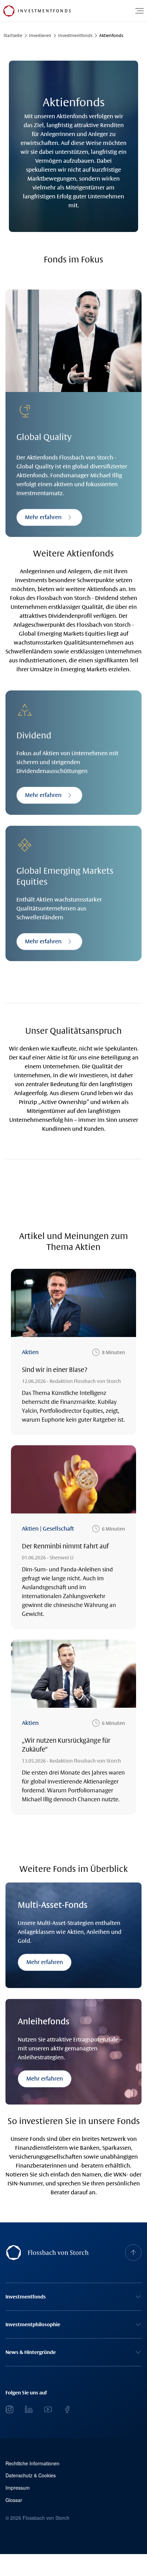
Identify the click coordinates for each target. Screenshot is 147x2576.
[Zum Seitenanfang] (133, 2253)
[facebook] (67, 2409)
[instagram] (10, 2409)
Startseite (13, 36)
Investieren (40, 36)
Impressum (18, 2488)
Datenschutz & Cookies (31, 2475)
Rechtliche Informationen (32, 2463)
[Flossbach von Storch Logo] (9, 11)
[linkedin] (29, 2409)
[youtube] (48, 2409)
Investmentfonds (75, 36)
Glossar (14, 2500)
